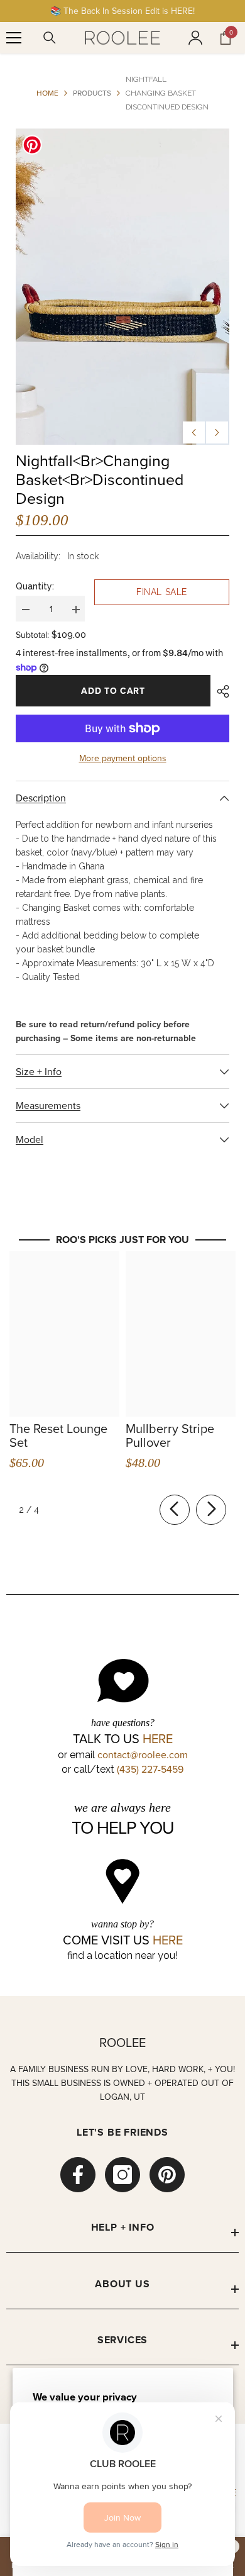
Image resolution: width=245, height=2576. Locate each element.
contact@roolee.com (143, 1754)
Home (47, 93)
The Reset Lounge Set (58, 1436)
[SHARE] (220, 691)
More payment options (123, 758)
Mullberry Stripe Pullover (170, 1436)
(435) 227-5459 (150, 1769)
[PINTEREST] (167, 2175)
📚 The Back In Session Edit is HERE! (122, 11)
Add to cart (113, 691)
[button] (194, 432)
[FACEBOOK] (78, 2175)
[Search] (50, 38)
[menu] (14, 38)
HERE (158, 1739)
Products (92, 93)
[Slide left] (175, 1510)
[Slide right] (211, 1510)
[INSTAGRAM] (122, 2175)
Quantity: (35, 586)
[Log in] (195, 38)
